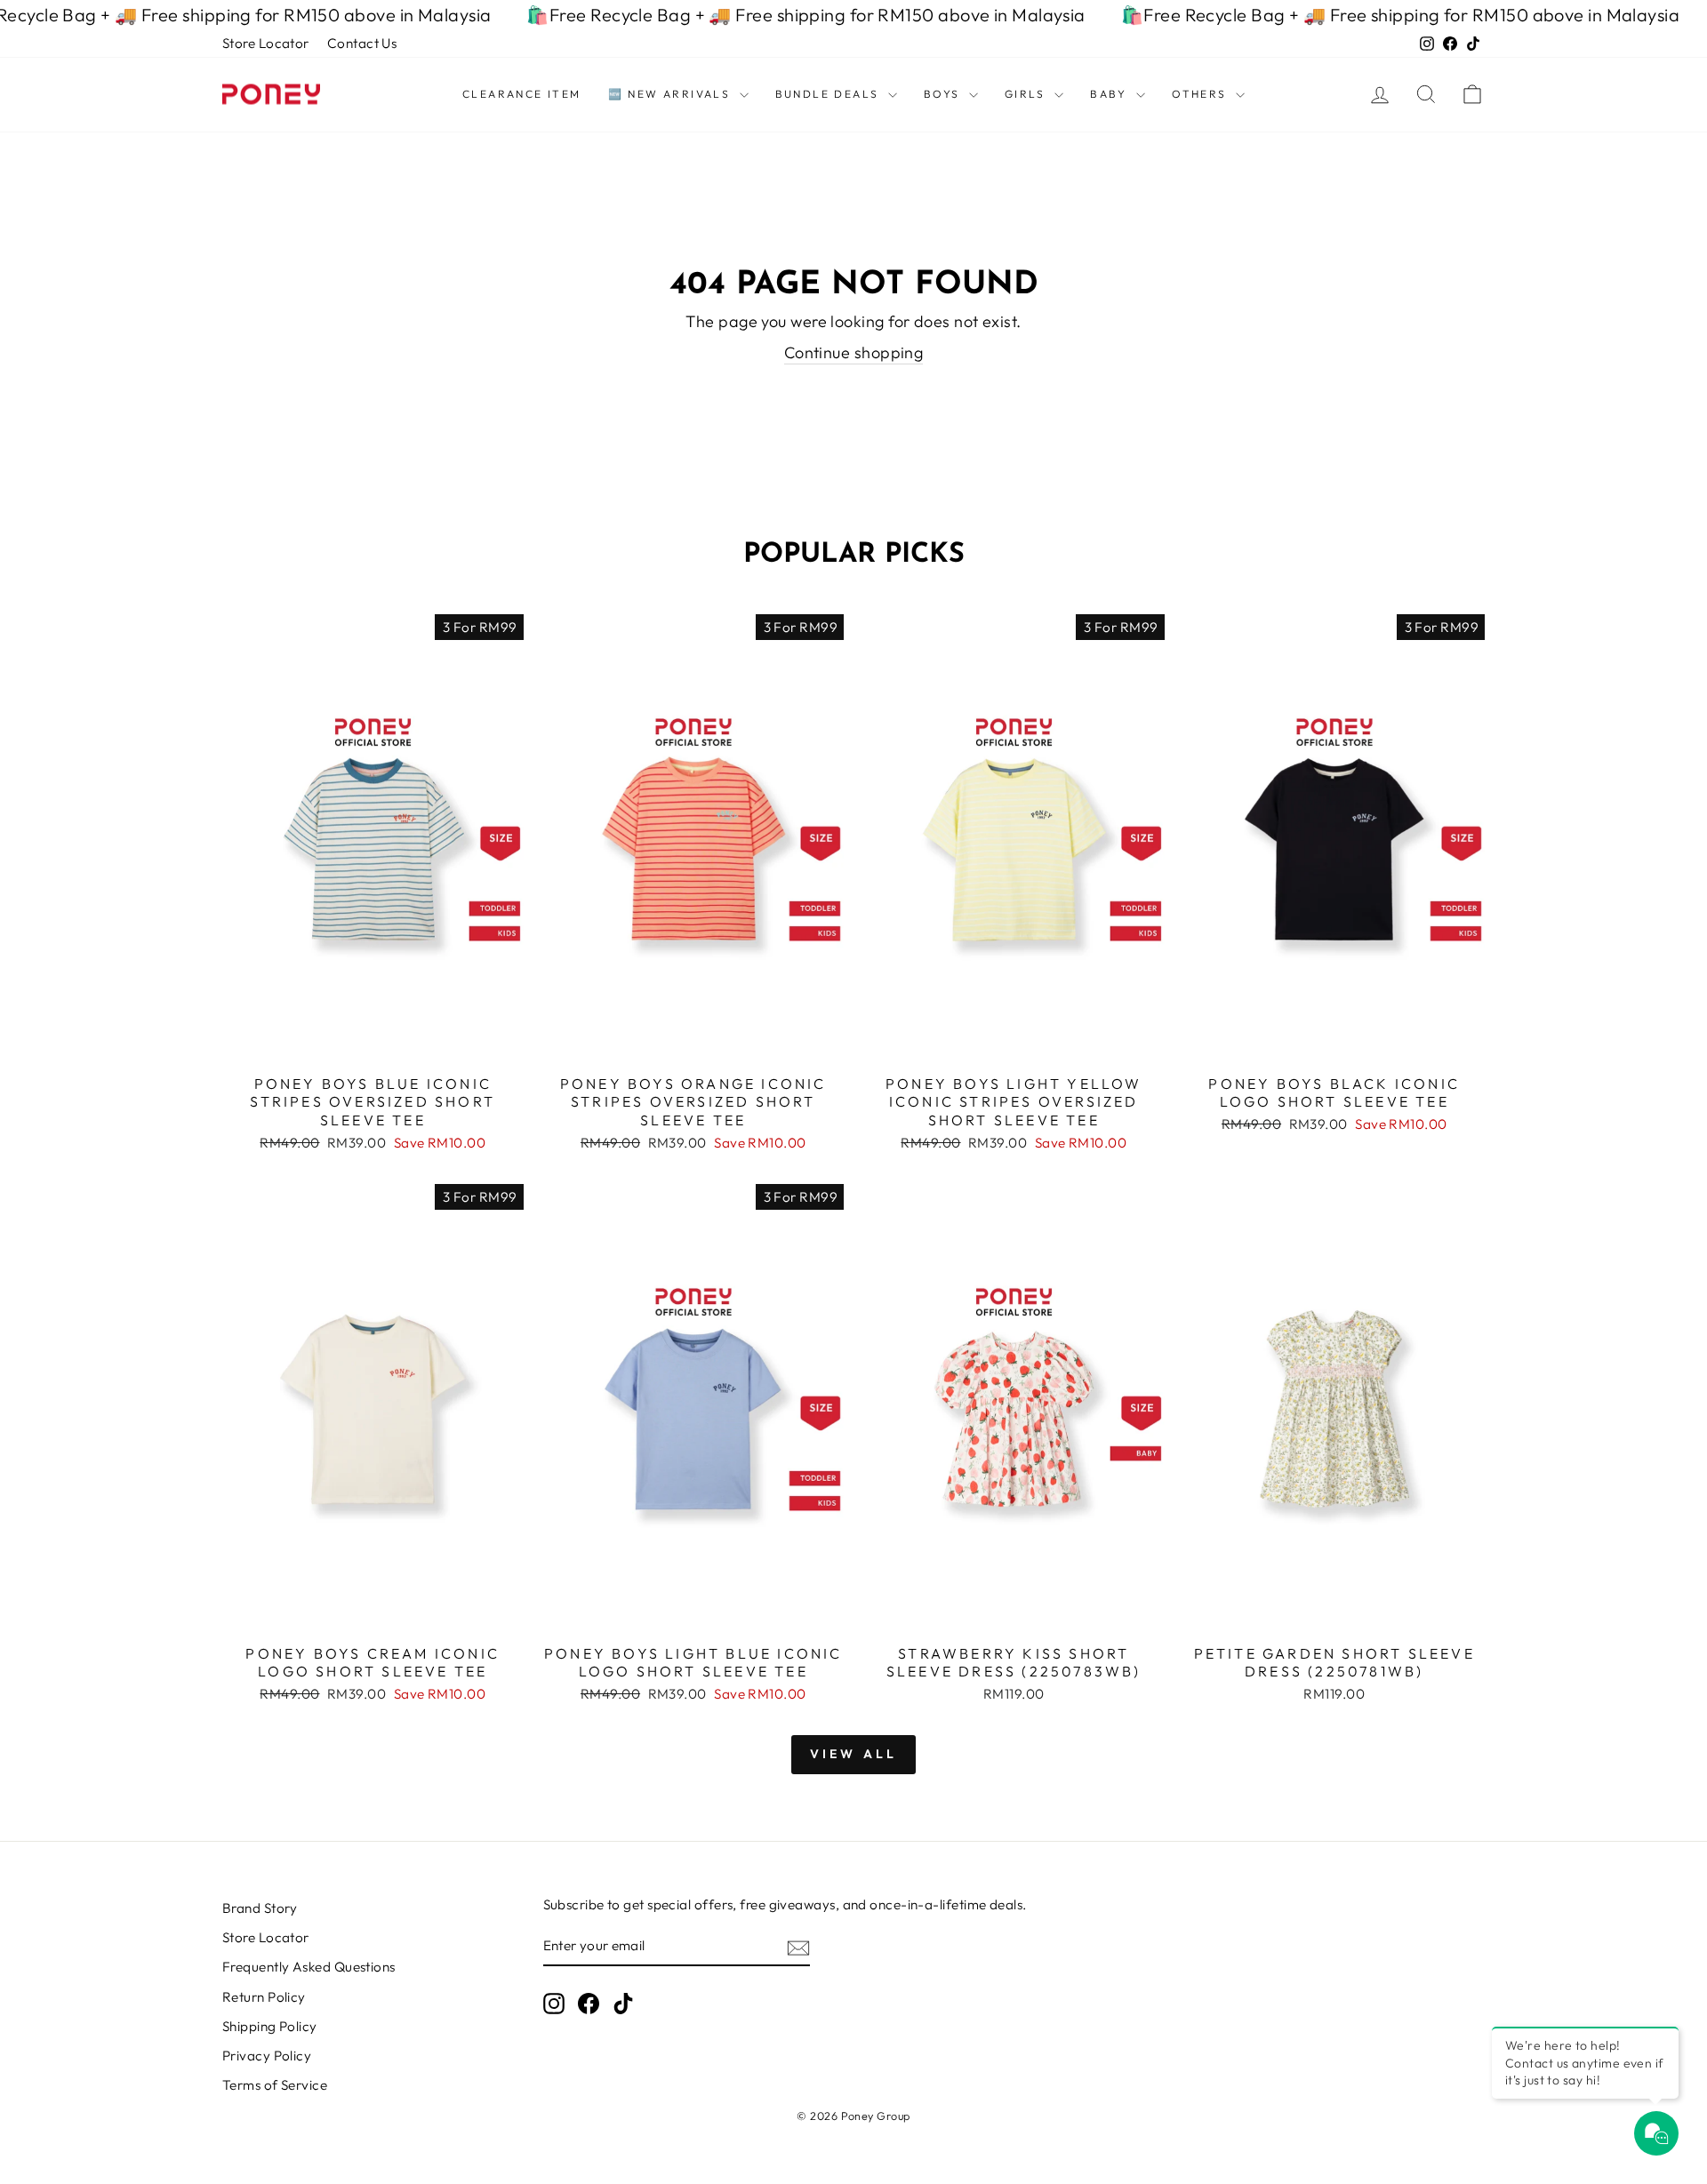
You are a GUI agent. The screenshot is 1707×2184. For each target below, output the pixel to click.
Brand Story (260, 1908)
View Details (373, 1044)
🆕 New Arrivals (672, 94)
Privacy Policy (267, 2056)
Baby (1111, 94)
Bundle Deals (829, 94)
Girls (1027, 94)
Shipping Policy (270, 2026)
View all (854, 1754)
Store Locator (266, 43)
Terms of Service (275, 2085)
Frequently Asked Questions (309, 1967)
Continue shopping (854, 352)
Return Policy (264, 1997)
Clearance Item (522, 94)
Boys (944, 94)
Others (1202, 94)
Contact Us (362, 43)
